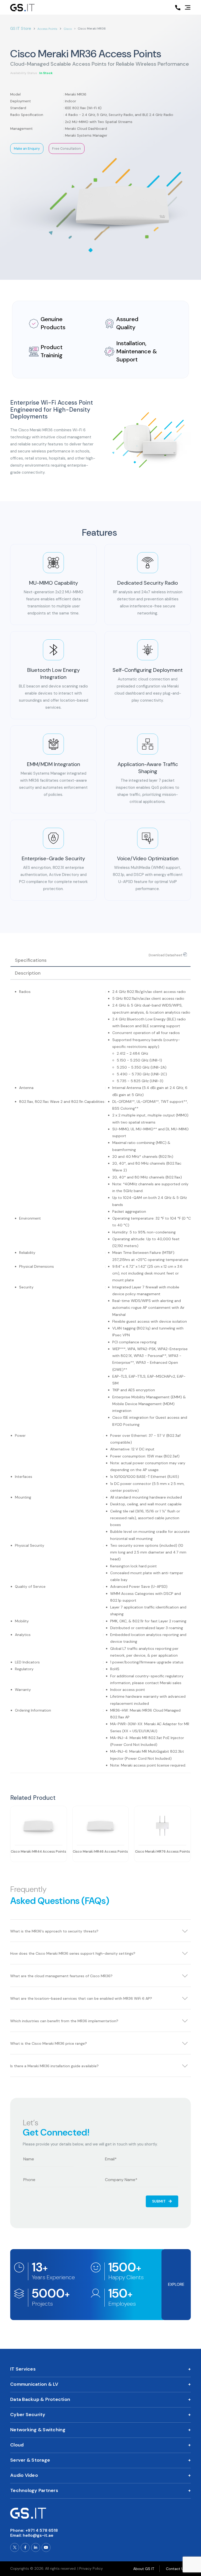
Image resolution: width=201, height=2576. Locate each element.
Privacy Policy (91, 2568)
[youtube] (46, 2547)
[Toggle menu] (188, 8)
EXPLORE (176, 2284)
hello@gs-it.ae (38, 2535)
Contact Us (176, 2569)
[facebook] (25, 2547)
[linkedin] (36, 2547)
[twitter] (15, 2547)
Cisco (68, 29)
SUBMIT (159, 2201)
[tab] (100, 960)
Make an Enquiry (27, 149)
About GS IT (144, 2569)
